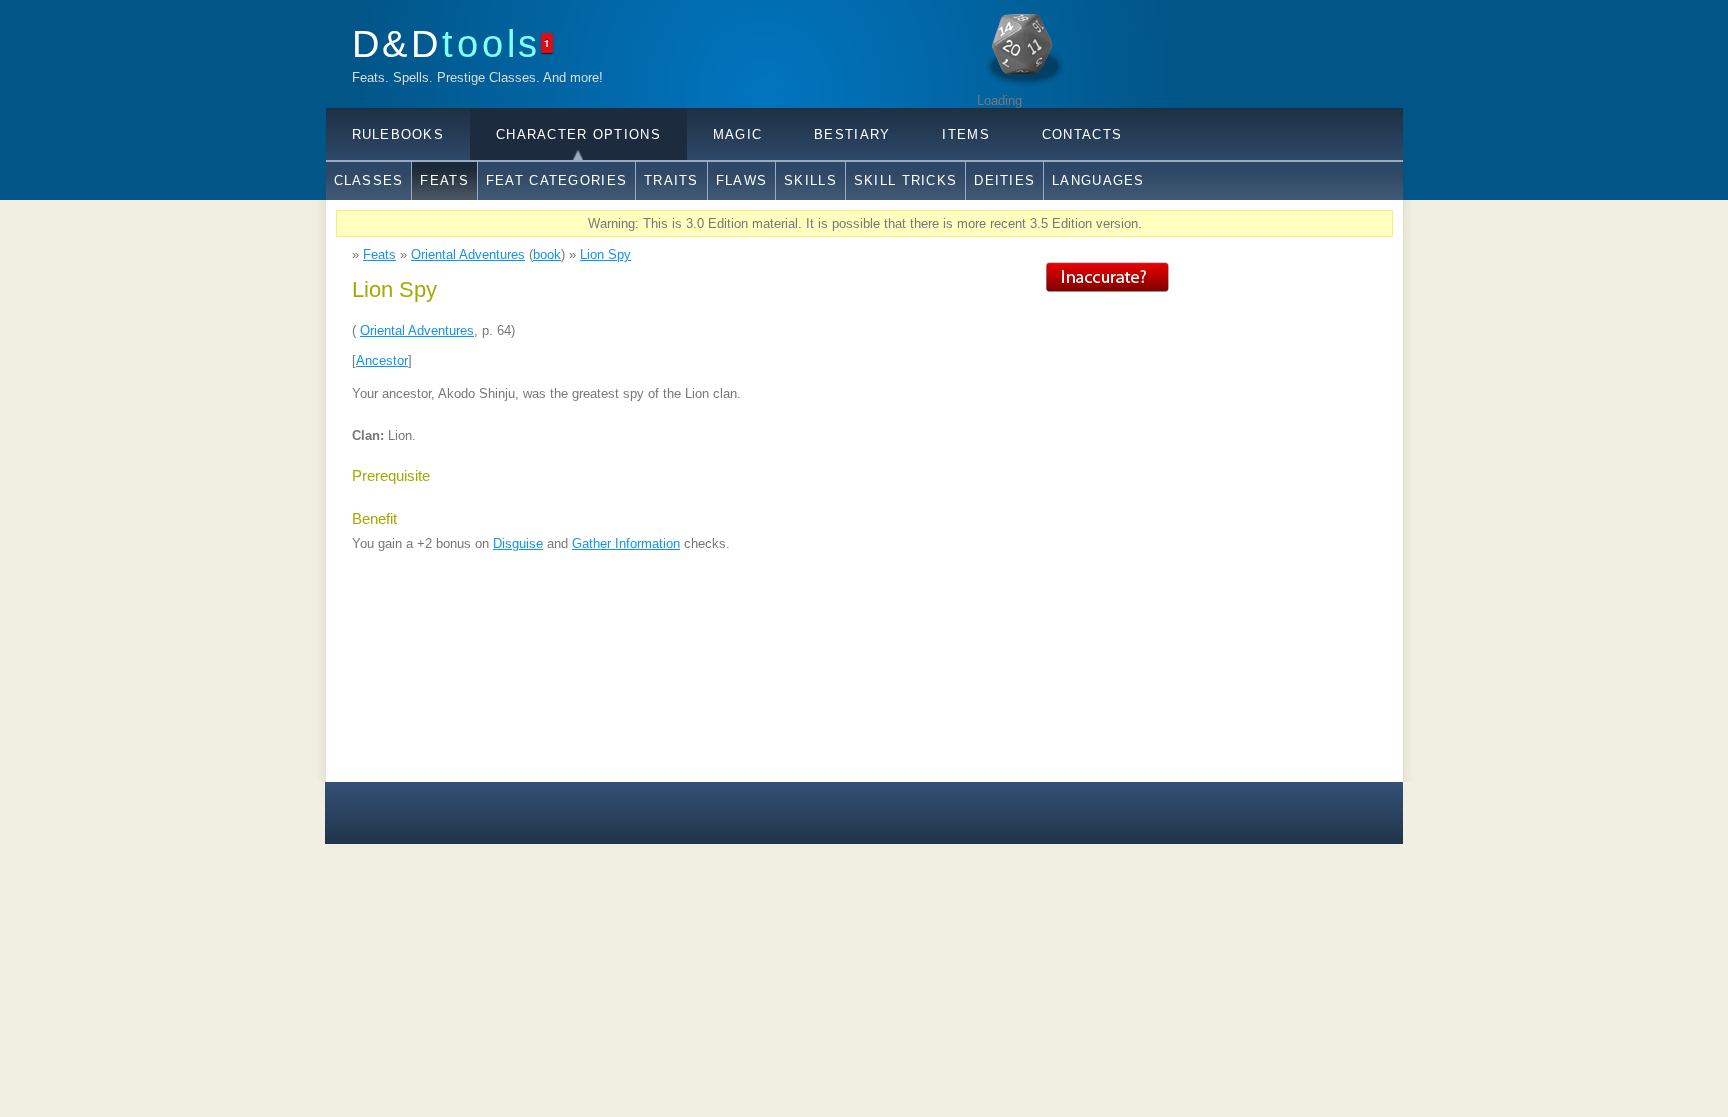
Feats (444, 180)
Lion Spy (605, 254)
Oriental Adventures (468, 254)
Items (965, 134)
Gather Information (626, 543)
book (547, 254)
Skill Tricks (905, 180)
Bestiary (852, 134)
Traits (671, 180)
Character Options (578, 134)
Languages (1098, 180)
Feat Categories (556, 180)
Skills (810, 180)
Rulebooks (398, 134)
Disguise (518, 543)
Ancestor (382, 360)
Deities (1004, 180)
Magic (737, 134)
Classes (369, 180)
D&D (447, 43)
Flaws (741, 180)
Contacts (1082, 134)
